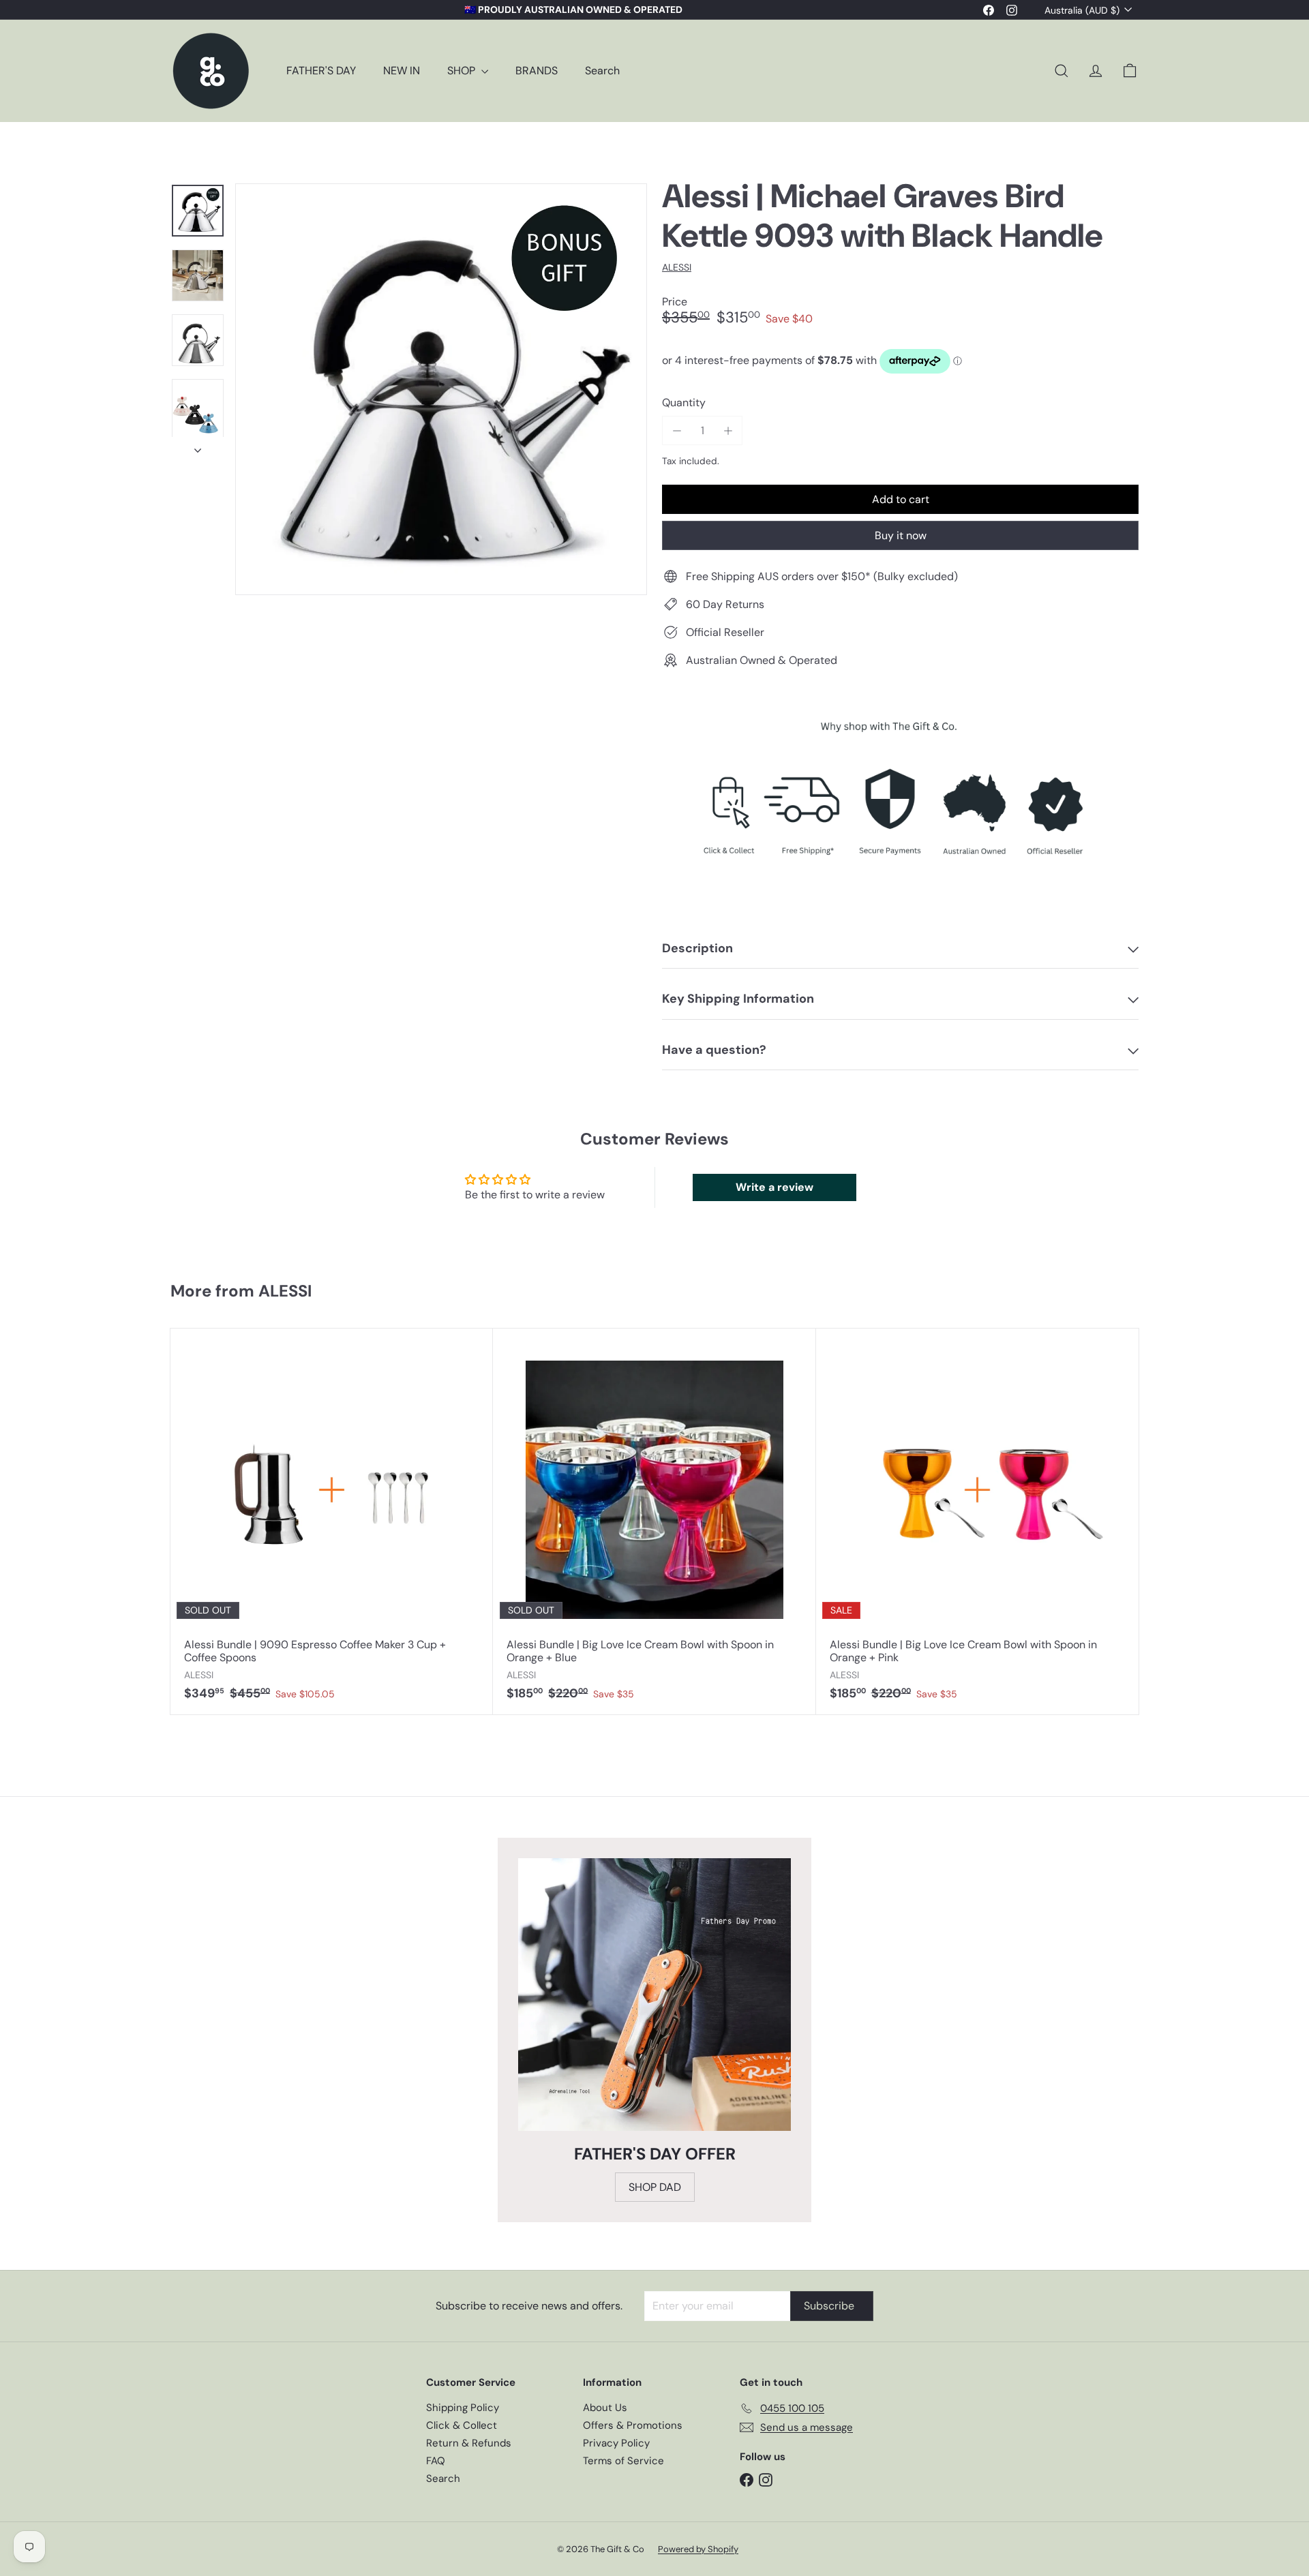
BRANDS (537, 71)
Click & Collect (462, 2425)
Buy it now (901, 535)
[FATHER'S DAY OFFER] (654, 1995)
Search (602, 71)
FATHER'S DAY (321, 71)
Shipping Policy (463, 2408)
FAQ (436, 2461)
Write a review (774, 1187)
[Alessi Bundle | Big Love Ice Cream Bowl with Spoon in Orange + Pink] (977, 1522)
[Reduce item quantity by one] (677, 430)
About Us (605, 2408)
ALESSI (285, 1291)
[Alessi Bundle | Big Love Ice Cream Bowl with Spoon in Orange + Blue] (654, 1522)
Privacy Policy (616, 2443)
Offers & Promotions (633, 2425)
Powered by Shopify (698, 2549)
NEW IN (402, 71)
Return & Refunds (469, 2443)
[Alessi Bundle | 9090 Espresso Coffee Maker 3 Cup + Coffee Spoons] (332, 1522)
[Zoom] (441, 389)
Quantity (684, 403)
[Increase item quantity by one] (728, 430)
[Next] (198, 446)
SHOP (463, 71)
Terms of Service (623, 2461)
